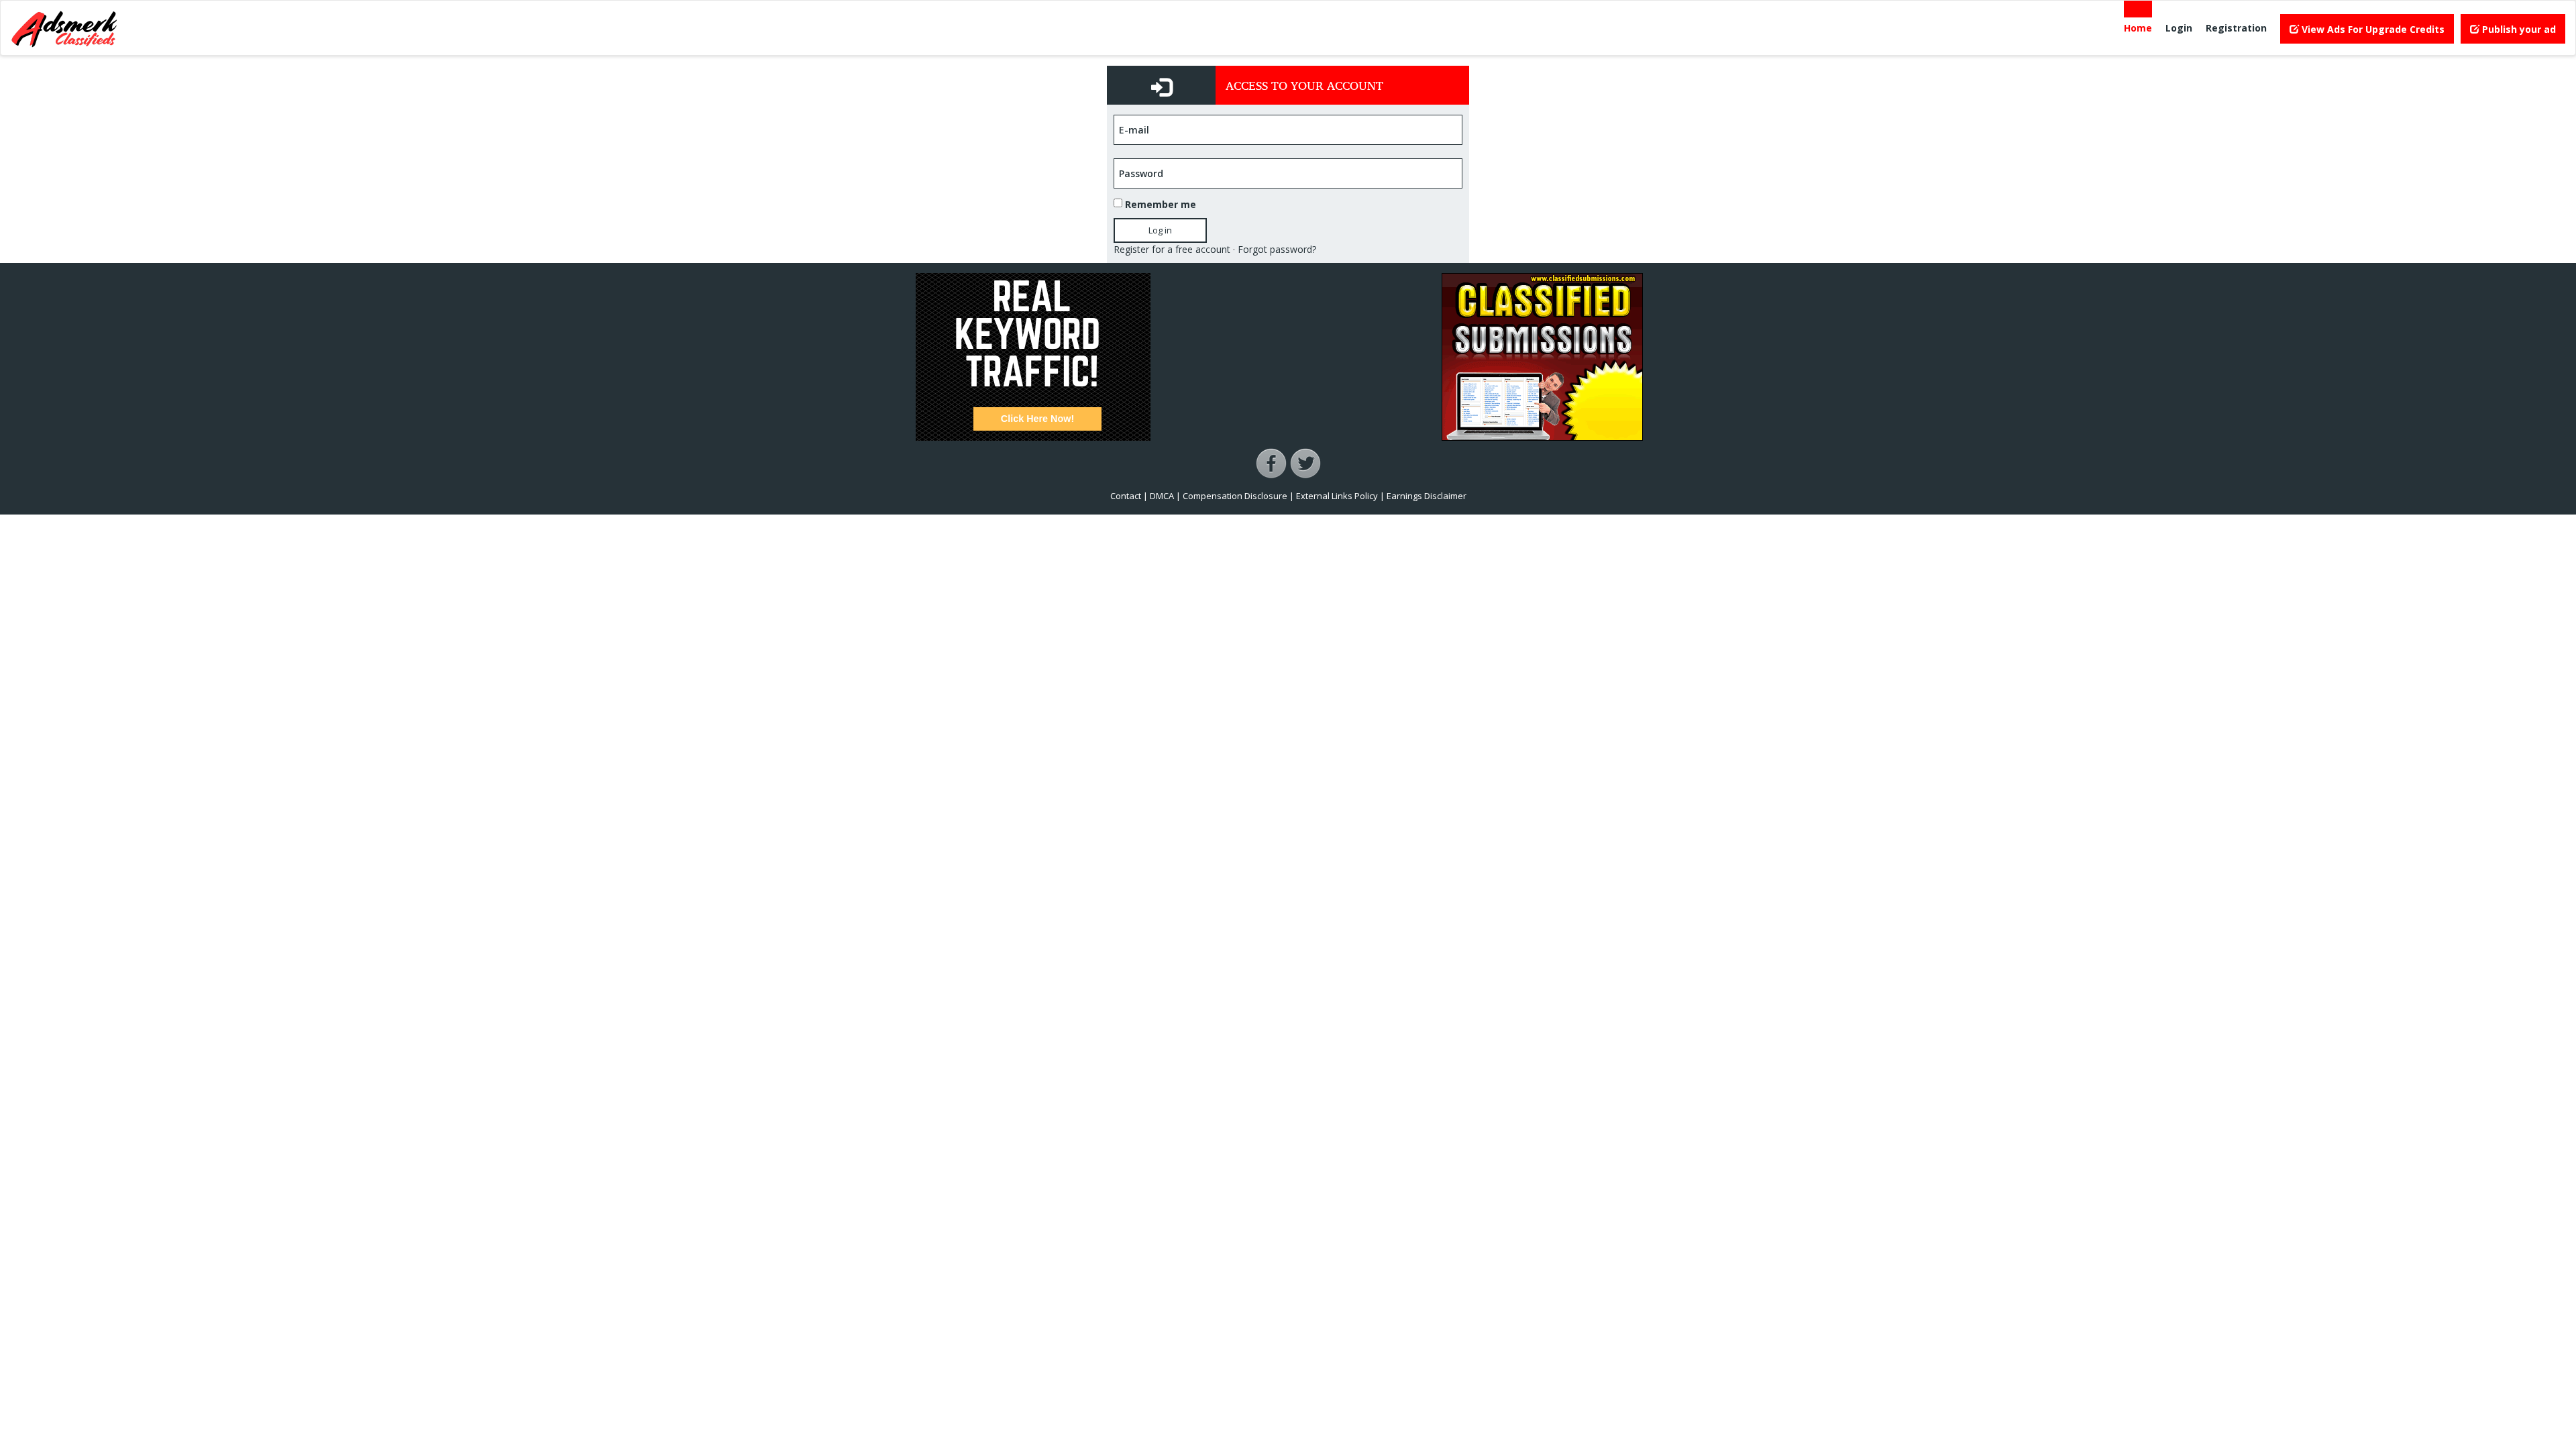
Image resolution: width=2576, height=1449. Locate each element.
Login (2179, 28)
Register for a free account (1172, 249)
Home (2138, 28)
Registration (2236, 28)
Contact (1126, 496)
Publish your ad (2518, 29)
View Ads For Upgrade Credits (2372, 29)
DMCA (1162, 496)
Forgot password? (1277, 249)
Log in (1160, 230)
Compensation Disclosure (1235, 496)
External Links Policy (1337, 496)
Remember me (1161, 204)
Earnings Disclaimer (1427, 496)
